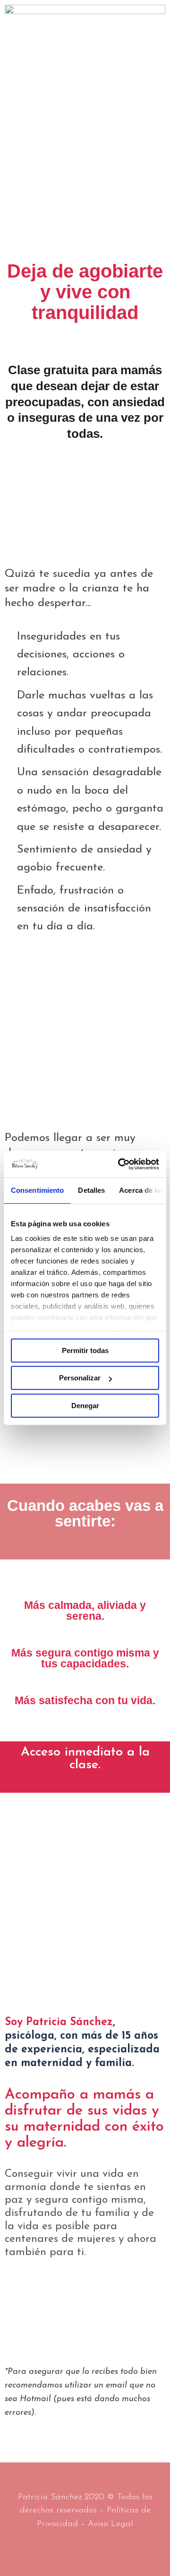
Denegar (85, 1406)
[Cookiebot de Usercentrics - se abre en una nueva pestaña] (120, 1164)
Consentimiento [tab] (37, 1190)
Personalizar (80, 1378)
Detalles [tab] (91, 1190)
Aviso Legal (110, 2524)
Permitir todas (85, 1350)
